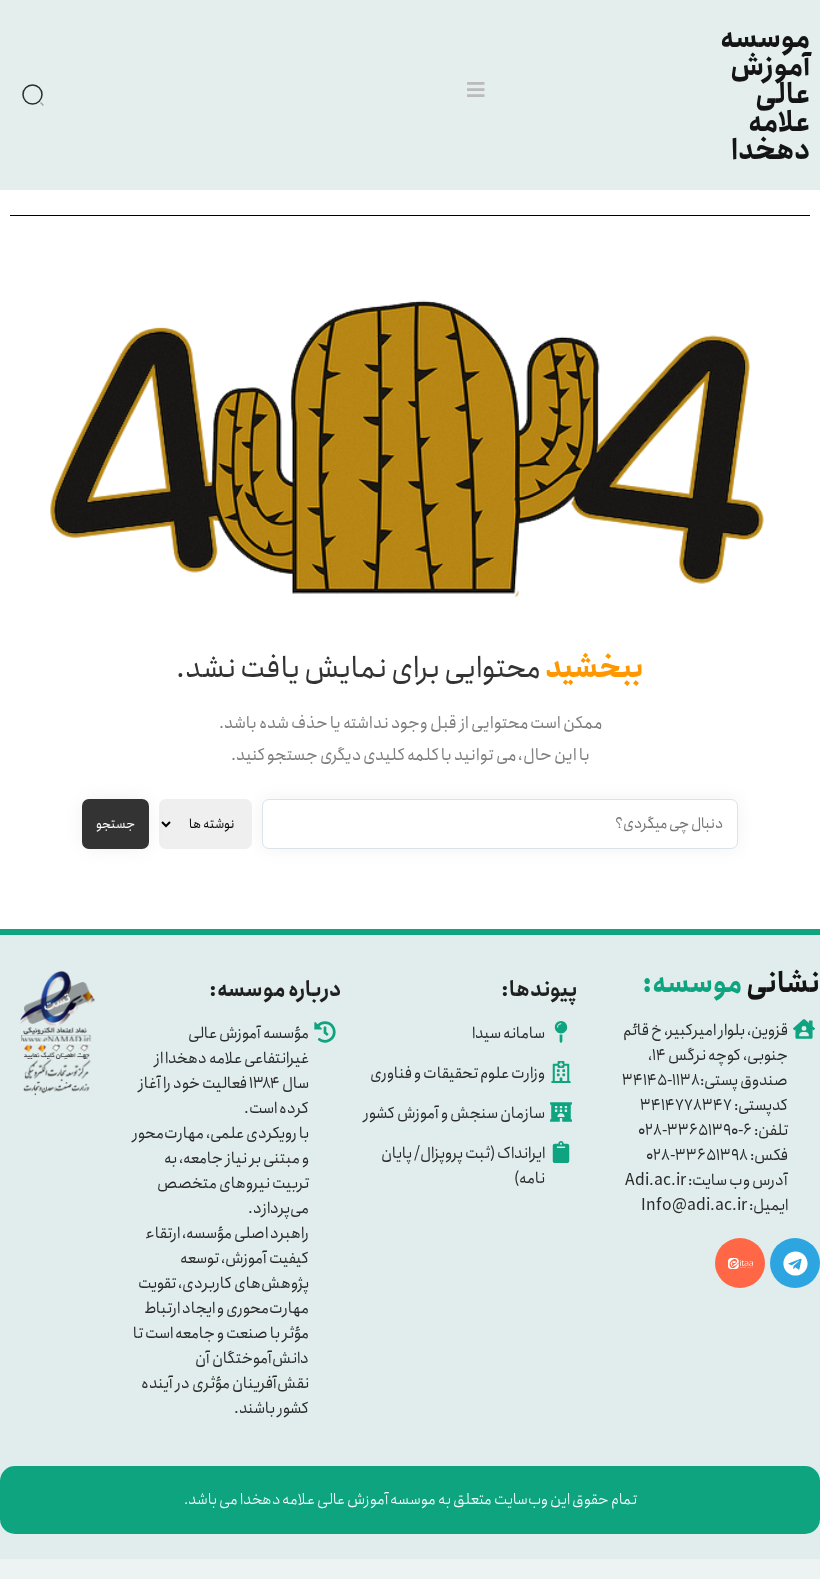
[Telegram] (795, 1263)
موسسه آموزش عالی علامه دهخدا (765, 95)
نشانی (731, 984)
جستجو (115, 824)
